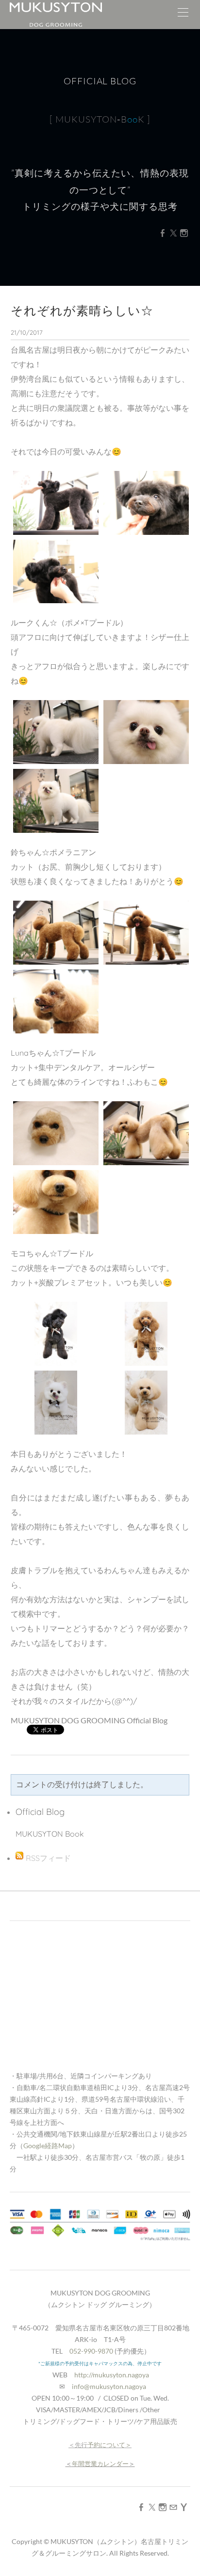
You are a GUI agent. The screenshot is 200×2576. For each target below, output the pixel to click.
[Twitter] (173, 233)
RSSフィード (48, 1858)
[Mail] (173, 2507)
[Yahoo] (184, 2507)
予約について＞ (109, 2445)
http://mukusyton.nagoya (112, 2375)
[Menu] (183, 15)
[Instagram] (184, 233)
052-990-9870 (91, 2351)
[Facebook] (163, 233)
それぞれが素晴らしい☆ (82, 310)
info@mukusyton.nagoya (109, 2386)
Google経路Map (48, 2146)
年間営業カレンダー (100, 2464)
